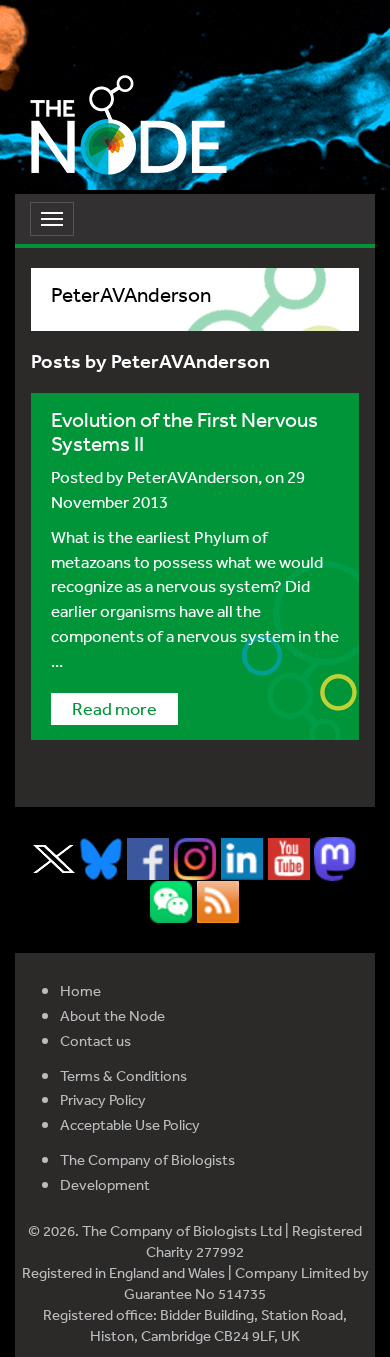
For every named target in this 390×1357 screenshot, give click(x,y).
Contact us (95, 1040)
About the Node (112, 1015)
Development (105, 1184)
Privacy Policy (103, 1099)
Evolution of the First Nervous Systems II (184, 431)
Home (80, 990)
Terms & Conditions (123, 1075)
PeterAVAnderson (192, 476)
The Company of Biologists (147, 1159)
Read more (114, 708)
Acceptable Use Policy (130, 1124)
